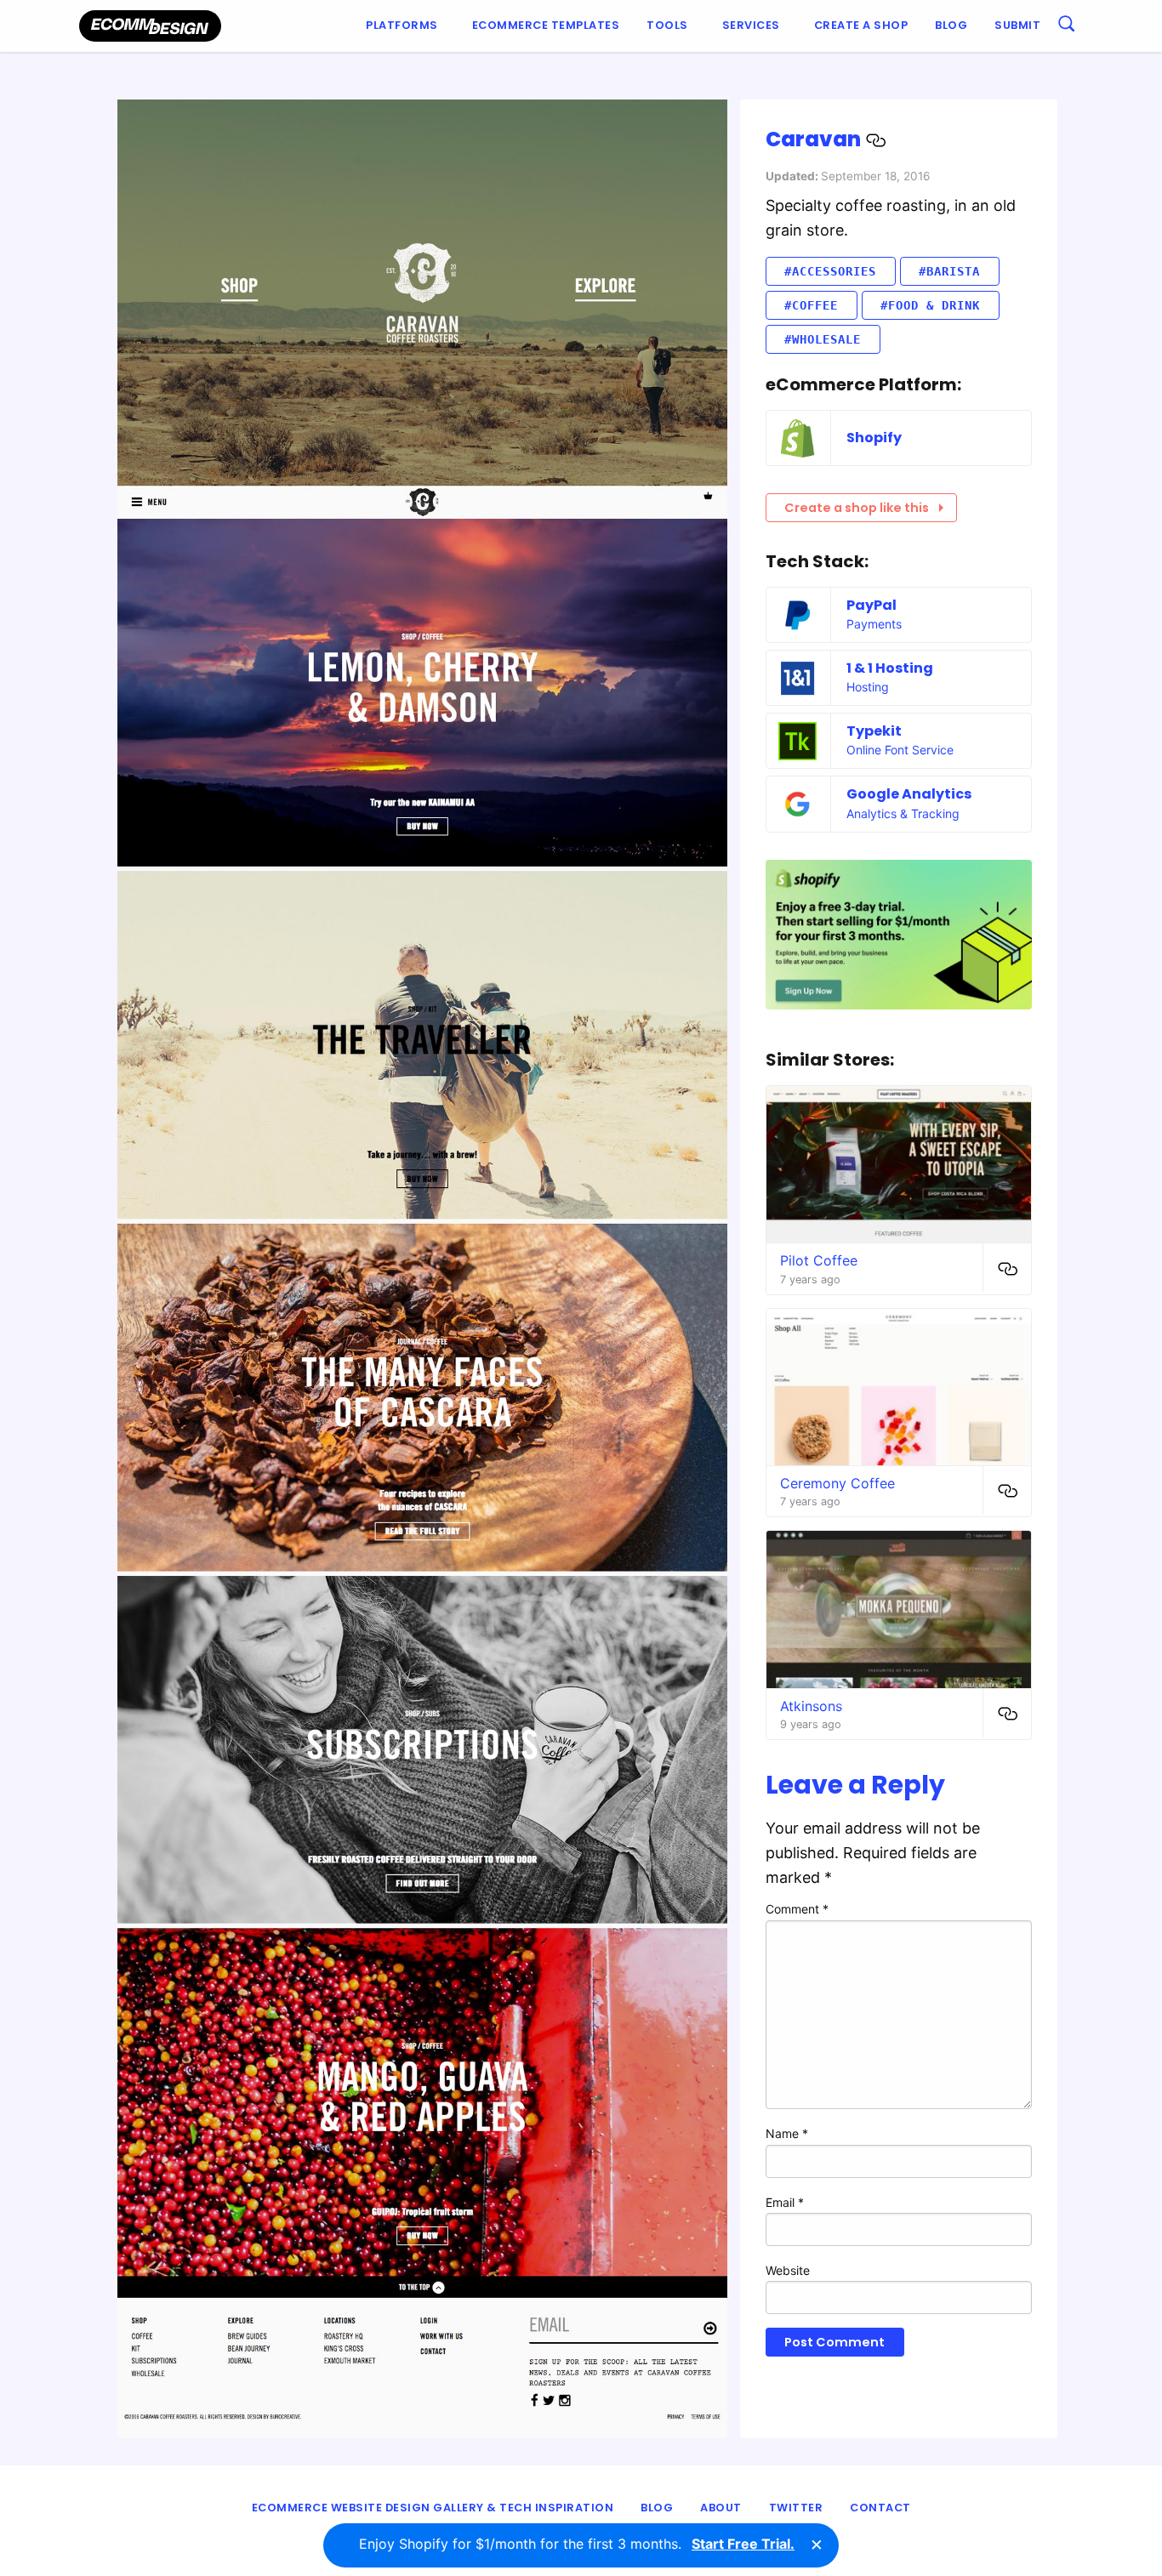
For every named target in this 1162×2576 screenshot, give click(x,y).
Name (787, 2133)
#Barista (949, 271)
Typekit (874, 731)
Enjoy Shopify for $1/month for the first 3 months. (577, 2544)
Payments (874, 624)
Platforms (402, 25)
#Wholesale (823, 339)
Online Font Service (900, 750)
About (721, 2508)
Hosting (868, 687)
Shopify (874, 438)
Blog (951, 25)
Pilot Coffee (819, 1260)
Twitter (796, 2508)
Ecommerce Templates (546, 25)
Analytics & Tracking (903, 813)
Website (788, 2270)
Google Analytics (909, 794)
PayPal (871, 605)
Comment (797, 1909)
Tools (667, 25)
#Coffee (811, 305)
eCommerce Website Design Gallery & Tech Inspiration (433, 2508)
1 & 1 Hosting (890, 668)
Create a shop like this (857, 508)
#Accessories (830, 271)
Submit (1017, 25)
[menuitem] (405, 26)
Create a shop (861, 25)
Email (785, 2202)
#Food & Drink (930, 305)
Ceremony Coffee (837, 1483)
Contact (880, 2508)
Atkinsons (811, 1706)
